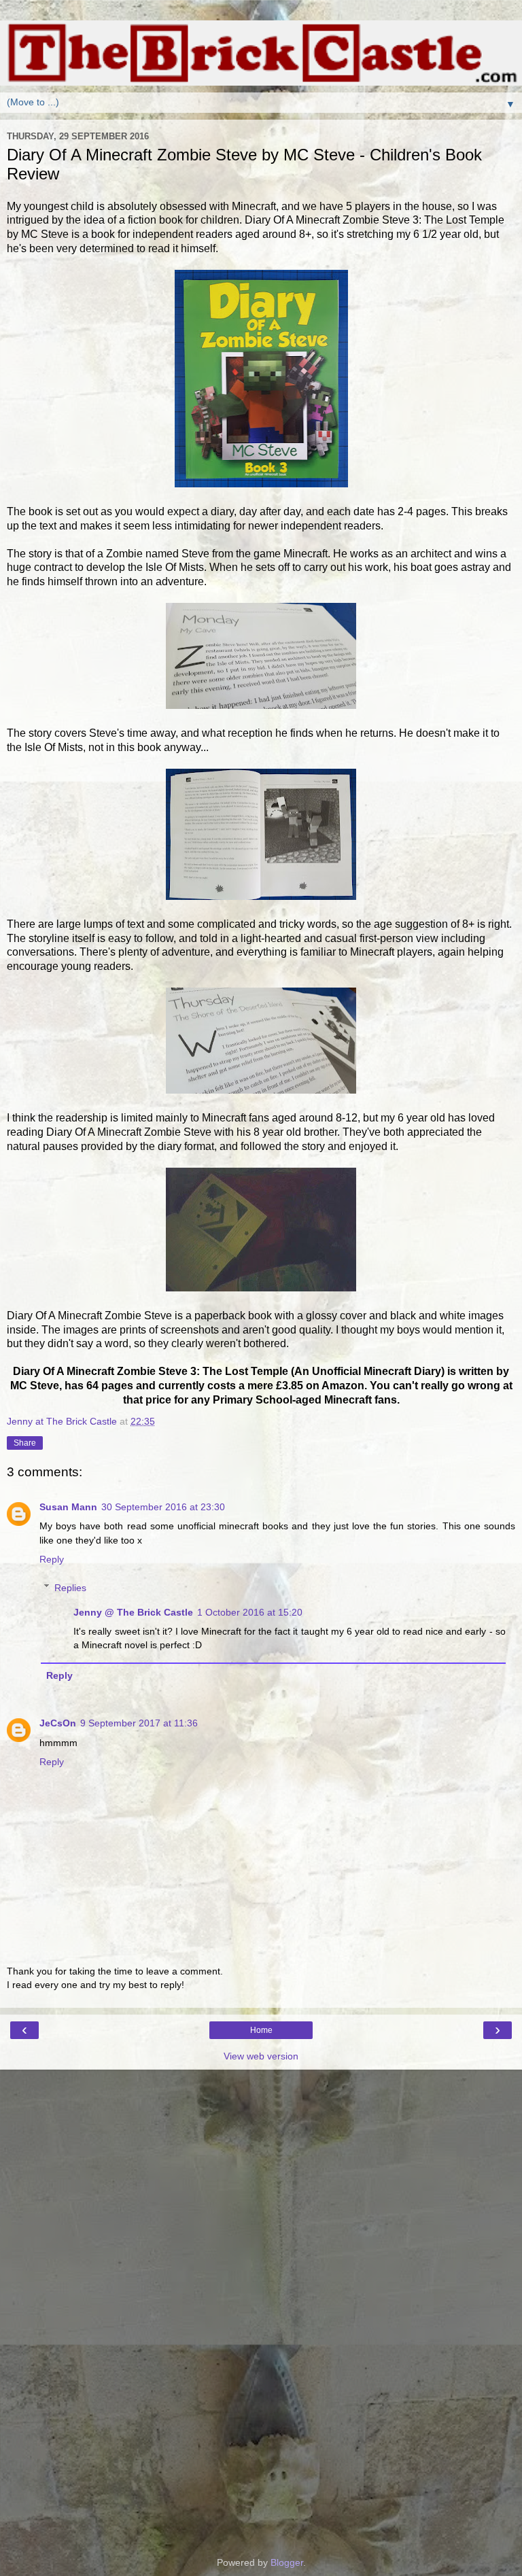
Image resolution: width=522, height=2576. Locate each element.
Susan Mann (68, 1507)
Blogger (287, 2562)
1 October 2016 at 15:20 (250, 1612)
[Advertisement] (261, 2138)
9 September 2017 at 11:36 (139, 1723)
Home (261, 2030)
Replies (70, 1588)
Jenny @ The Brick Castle (133, 1612)
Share (25, 1443)
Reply (52, 1559)
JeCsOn (58, 1723)
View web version (261, 2056)
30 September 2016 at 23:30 (163, 1507)
